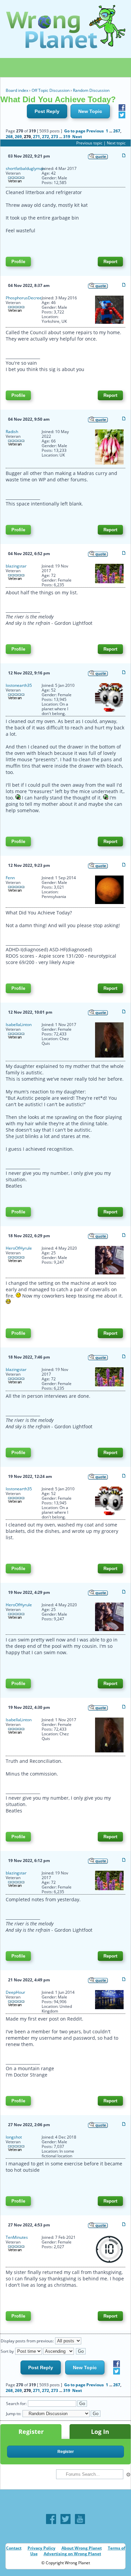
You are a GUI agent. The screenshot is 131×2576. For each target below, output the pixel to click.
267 (117, 131)
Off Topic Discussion (51, 90)
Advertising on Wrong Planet (72, 2554)
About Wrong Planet (82, 2548)
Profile (18, 262)
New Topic (90, 111)
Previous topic (89, 143)
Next (77, 137)
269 (18, 137)
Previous (95, 131)
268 (9, 137)
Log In (100, 2432)
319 (67, 137)
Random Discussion (91, 90)
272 (46, 137)
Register (31, 2432)
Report (110, 262)
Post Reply (47, 111)
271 (36, 137)
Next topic (116, 143)
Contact (14, 2548)
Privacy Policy (41, 2548)
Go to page (75, 131)
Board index (17, 90)
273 (55, 137)
